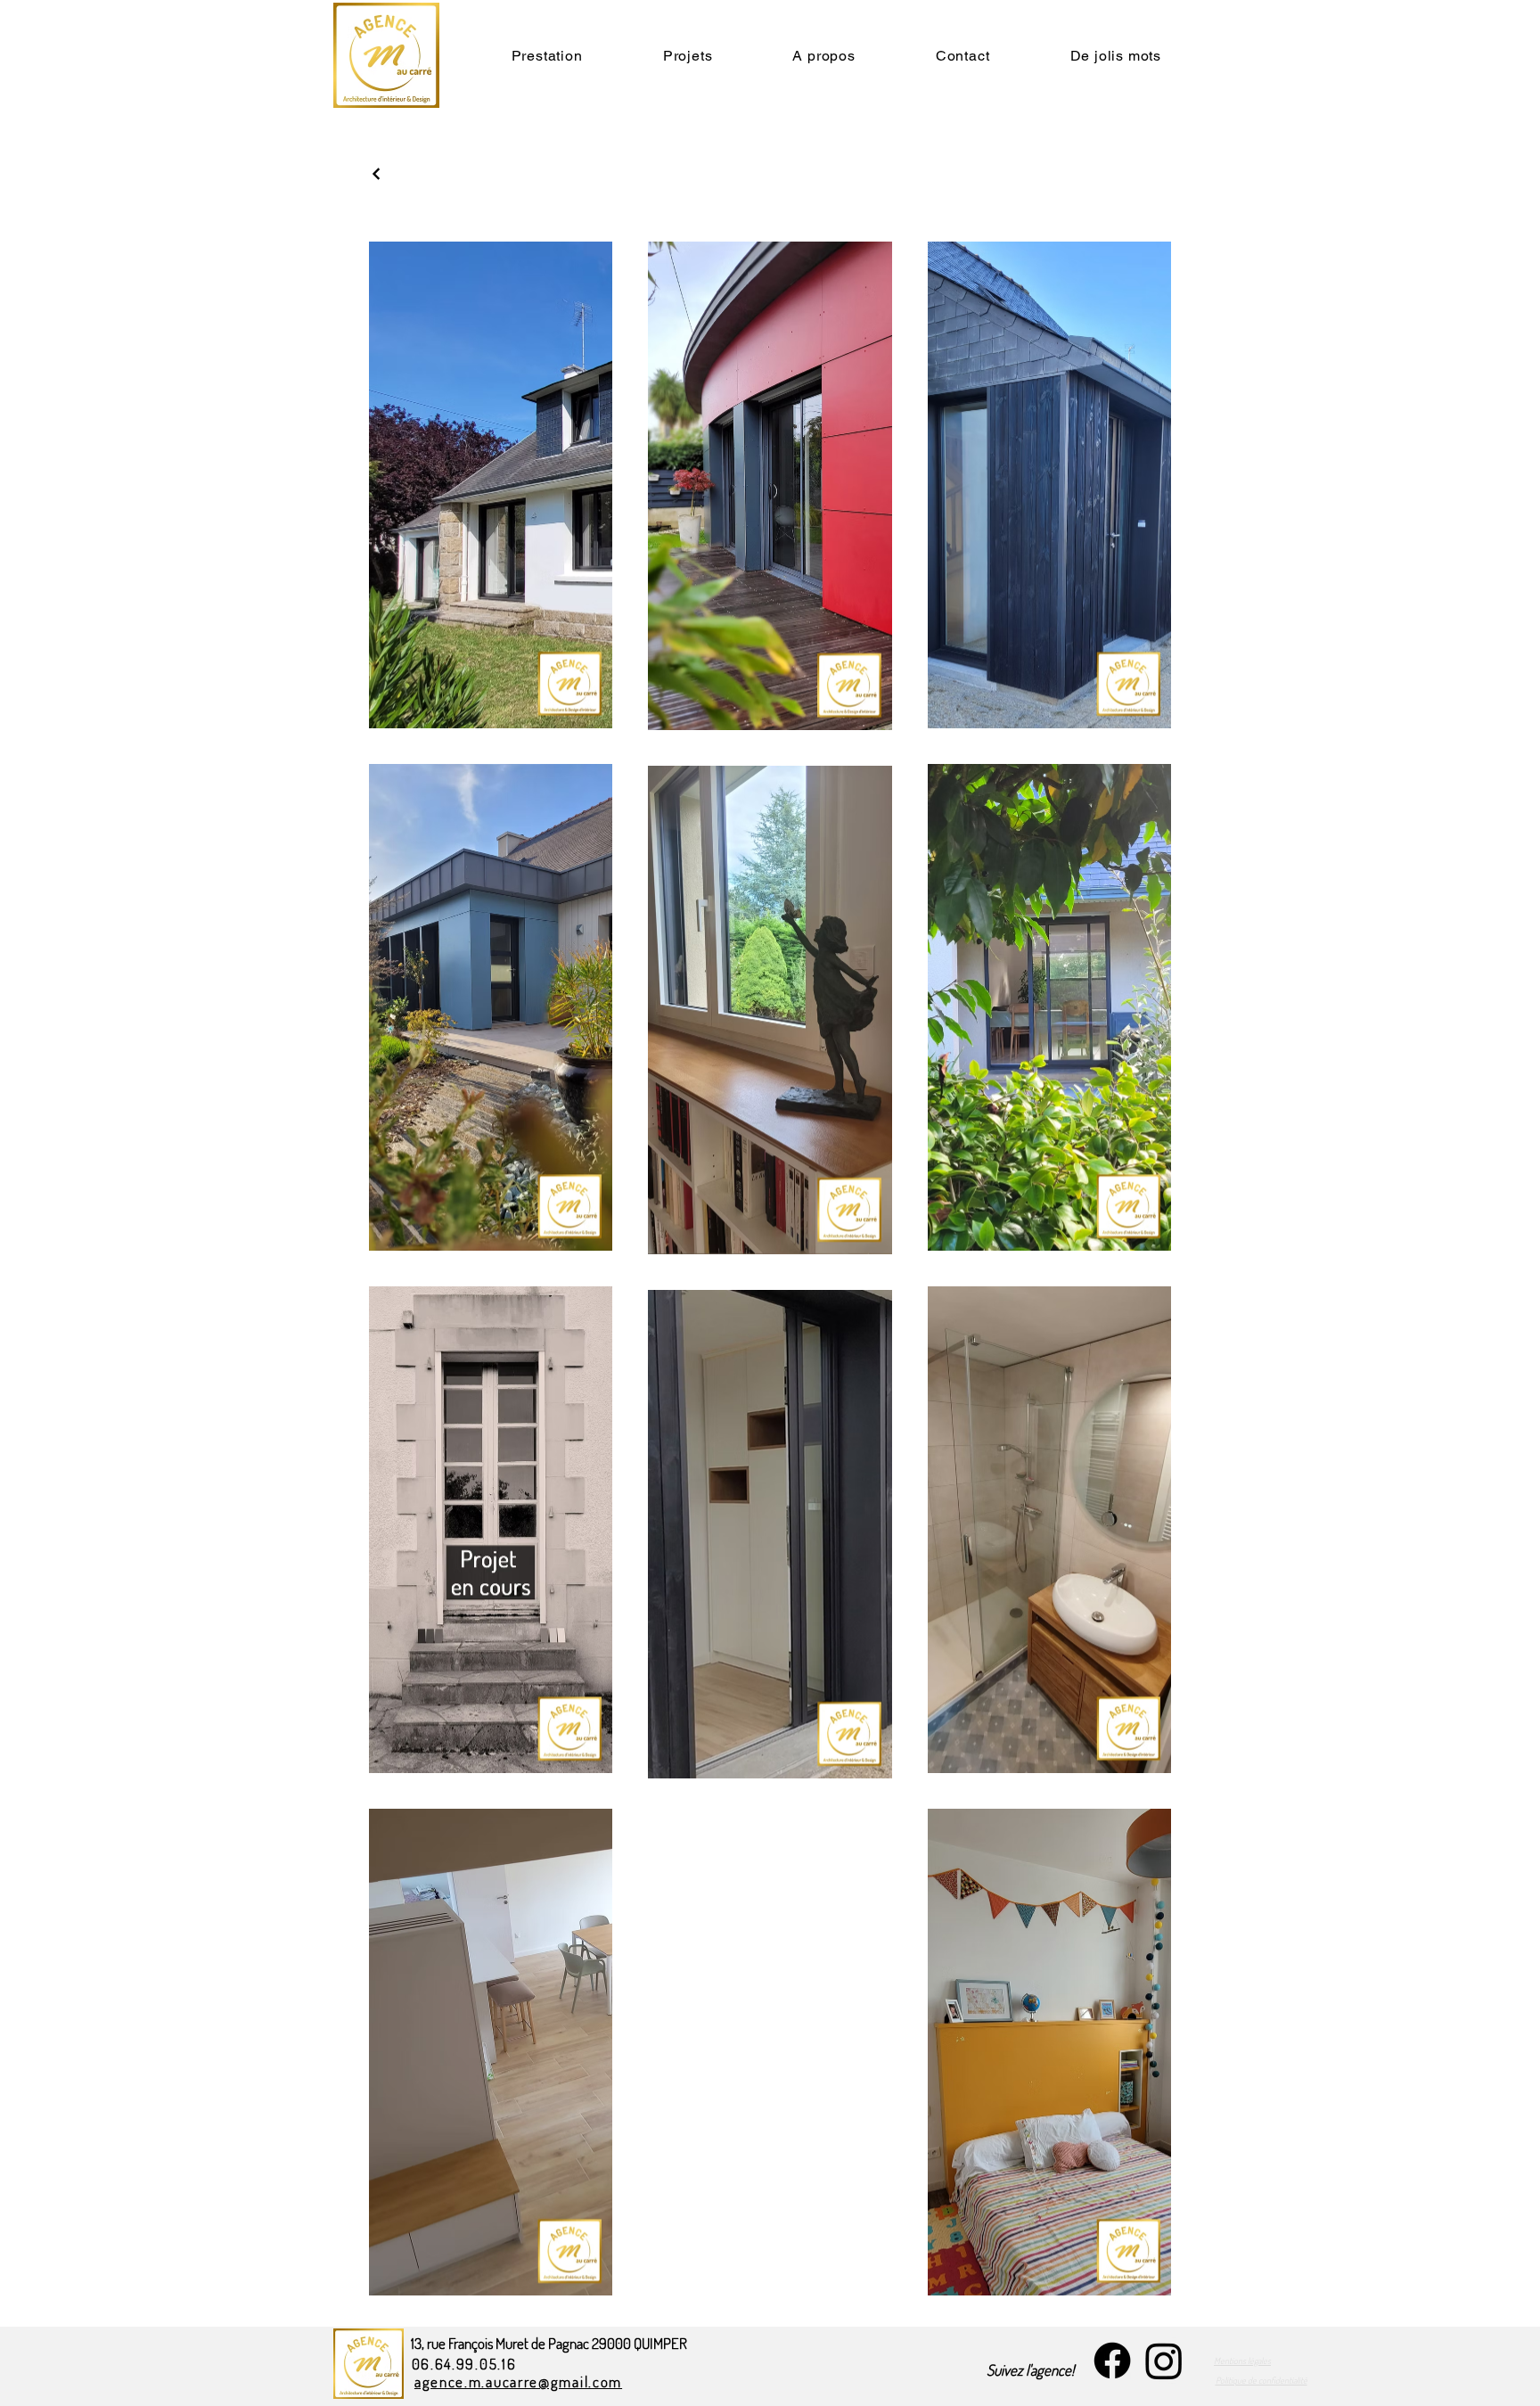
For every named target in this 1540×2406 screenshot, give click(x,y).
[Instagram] (1164, 2361)
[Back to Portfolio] (378, 174)
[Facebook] (1112, 2361)
